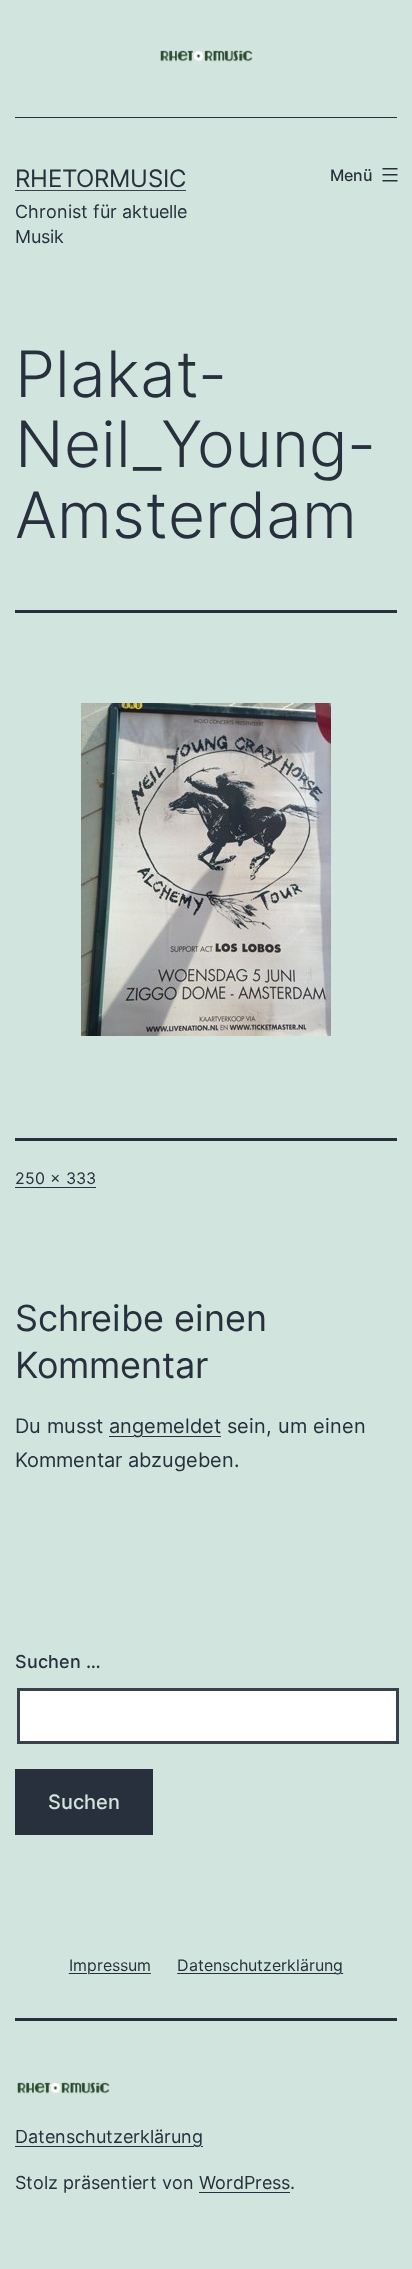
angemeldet (165, 1426)
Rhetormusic (100, 178)
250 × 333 (55, 1178)
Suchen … (58, 1661)
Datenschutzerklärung (109, 2136)
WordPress (244, 2182)
